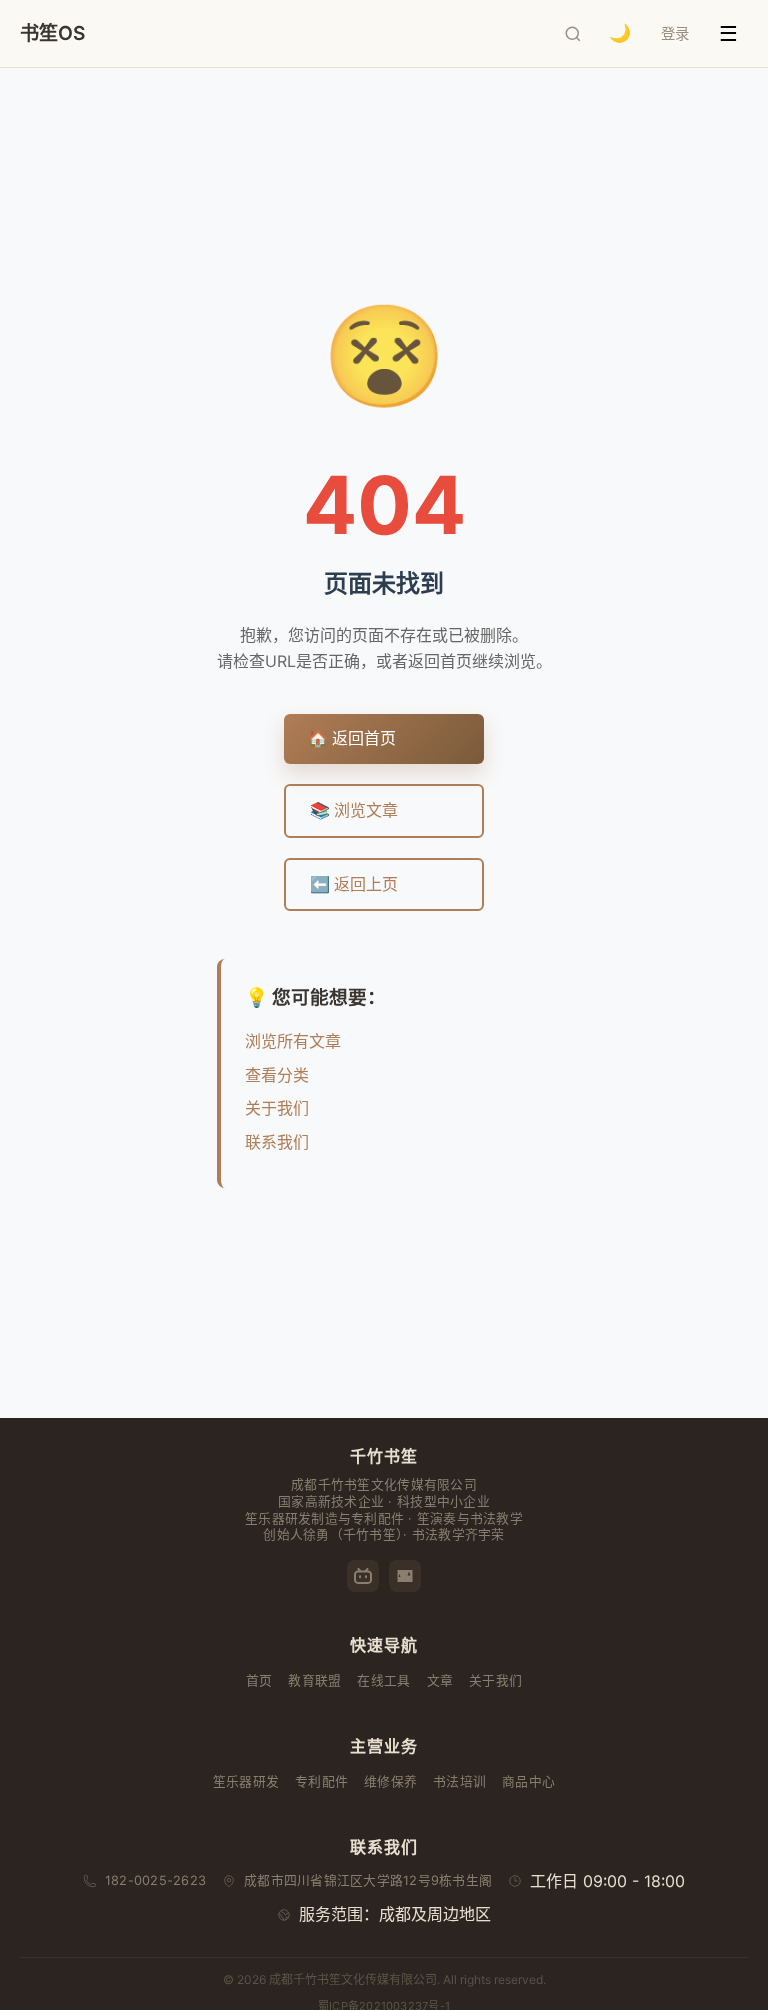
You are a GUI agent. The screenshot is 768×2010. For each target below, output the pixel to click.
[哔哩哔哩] (363, 1576)
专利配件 (321, 1781)
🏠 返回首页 (352, 738)
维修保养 (390, 1781)
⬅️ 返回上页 (354, 884)
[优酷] (405, 1576)
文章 (440, 1680)
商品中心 (528, 1781)
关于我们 (277, 1108)
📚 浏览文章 (354, 810)
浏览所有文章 (293, 1041)
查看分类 (277, 1075)
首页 (259, 1680)
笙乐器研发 (246, 1781)
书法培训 (459, 1781)
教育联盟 (314, 1680)
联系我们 (277, 1142)
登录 (675, 33)
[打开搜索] (573, 34)
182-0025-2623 (155, 1880)
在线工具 (383, 1680)
